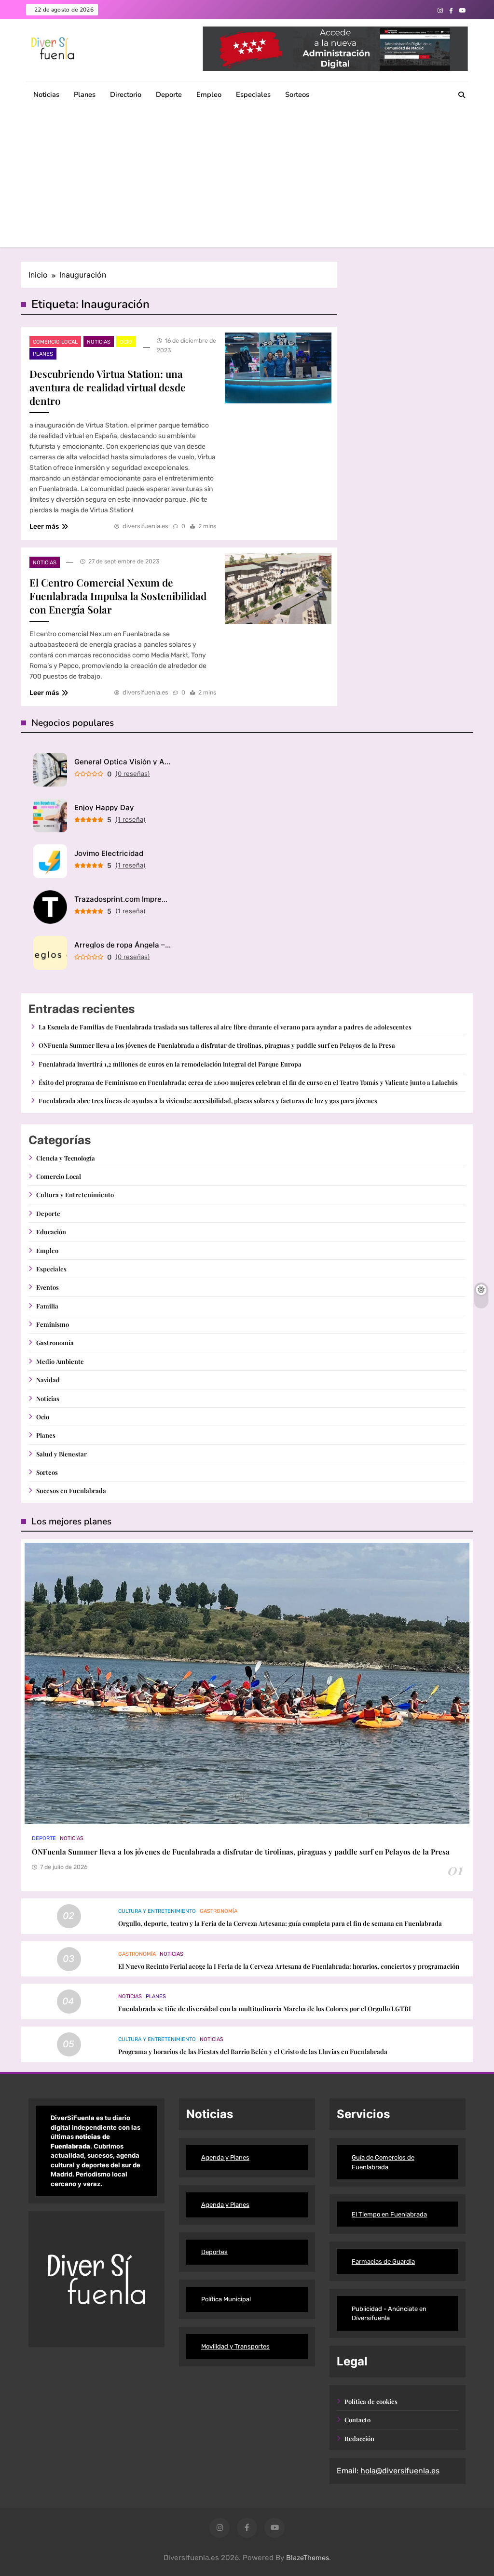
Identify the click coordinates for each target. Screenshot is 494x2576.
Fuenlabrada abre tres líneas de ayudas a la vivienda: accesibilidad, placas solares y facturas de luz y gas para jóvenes (208, 1101)
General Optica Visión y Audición (123, 762)
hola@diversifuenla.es (400, 2471)
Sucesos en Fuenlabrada (71, 1490)
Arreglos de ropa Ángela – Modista (123, 945)
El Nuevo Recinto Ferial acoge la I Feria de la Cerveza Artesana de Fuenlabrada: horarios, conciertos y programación (289, 1966)
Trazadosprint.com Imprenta (123, 899)
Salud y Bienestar (62, 1454)
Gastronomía (55, 1342)
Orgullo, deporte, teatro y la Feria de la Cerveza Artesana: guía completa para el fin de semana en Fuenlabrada (280, 1923)
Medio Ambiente (60, 1361)
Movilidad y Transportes (235, 2346)
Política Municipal (226, 2299)
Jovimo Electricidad (109, 853)
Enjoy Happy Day (104, 808)
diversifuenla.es (145, 526)
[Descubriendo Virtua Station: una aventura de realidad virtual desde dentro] (278, 368)
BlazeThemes (308, 2558)
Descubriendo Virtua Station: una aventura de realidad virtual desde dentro (108, 387)
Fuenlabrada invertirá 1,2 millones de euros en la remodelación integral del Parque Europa (170, 1064)
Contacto (357, 2420)
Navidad (48, 1380)
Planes (85, 94)
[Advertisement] (247, 180)
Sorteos (297, 94)
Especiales (253, 94)
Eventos (48, 1287)
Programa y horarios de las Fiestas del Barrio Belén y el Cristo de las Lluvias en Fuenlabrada (253, 2051)
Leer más (44, 527)
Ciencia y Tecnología (66, 1158)
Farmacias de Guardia (383, 2262)
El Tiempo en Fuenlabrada (389, 2214)
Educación (51, 1232)
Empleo (209, 94)
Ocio (126, 342)
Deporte (169, 94)
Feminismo (53, 1324)
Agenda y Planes (225, 2157)
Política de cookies (371, 2401)
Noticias (46, 94)
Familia (47, 1306)
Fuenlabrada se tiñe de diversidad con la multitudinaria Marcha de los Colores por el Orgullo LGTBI (265, 2009)
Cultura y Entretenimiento (75, 1195)
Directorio (126, 94)
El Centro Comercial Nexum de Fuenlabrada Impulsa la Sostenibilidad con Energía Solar (118, 596)
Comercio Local (55, 342)
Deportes (214, 2252)
